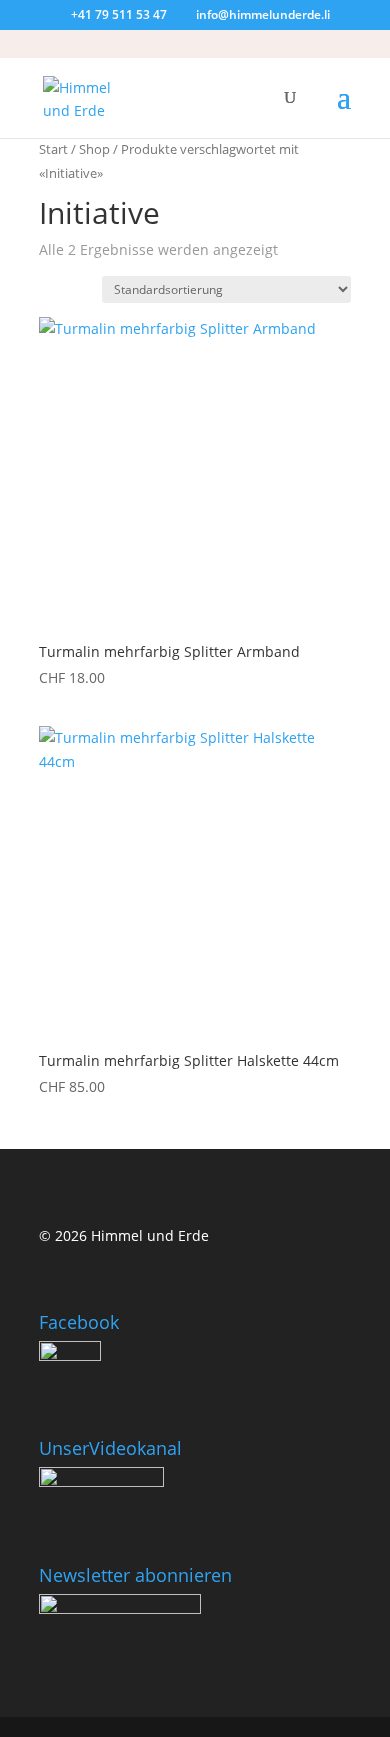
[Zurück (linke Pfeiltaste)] (35, 869)
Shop (94, 149)
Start (53, 149)
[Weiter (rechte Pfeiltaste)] (355, 869)
